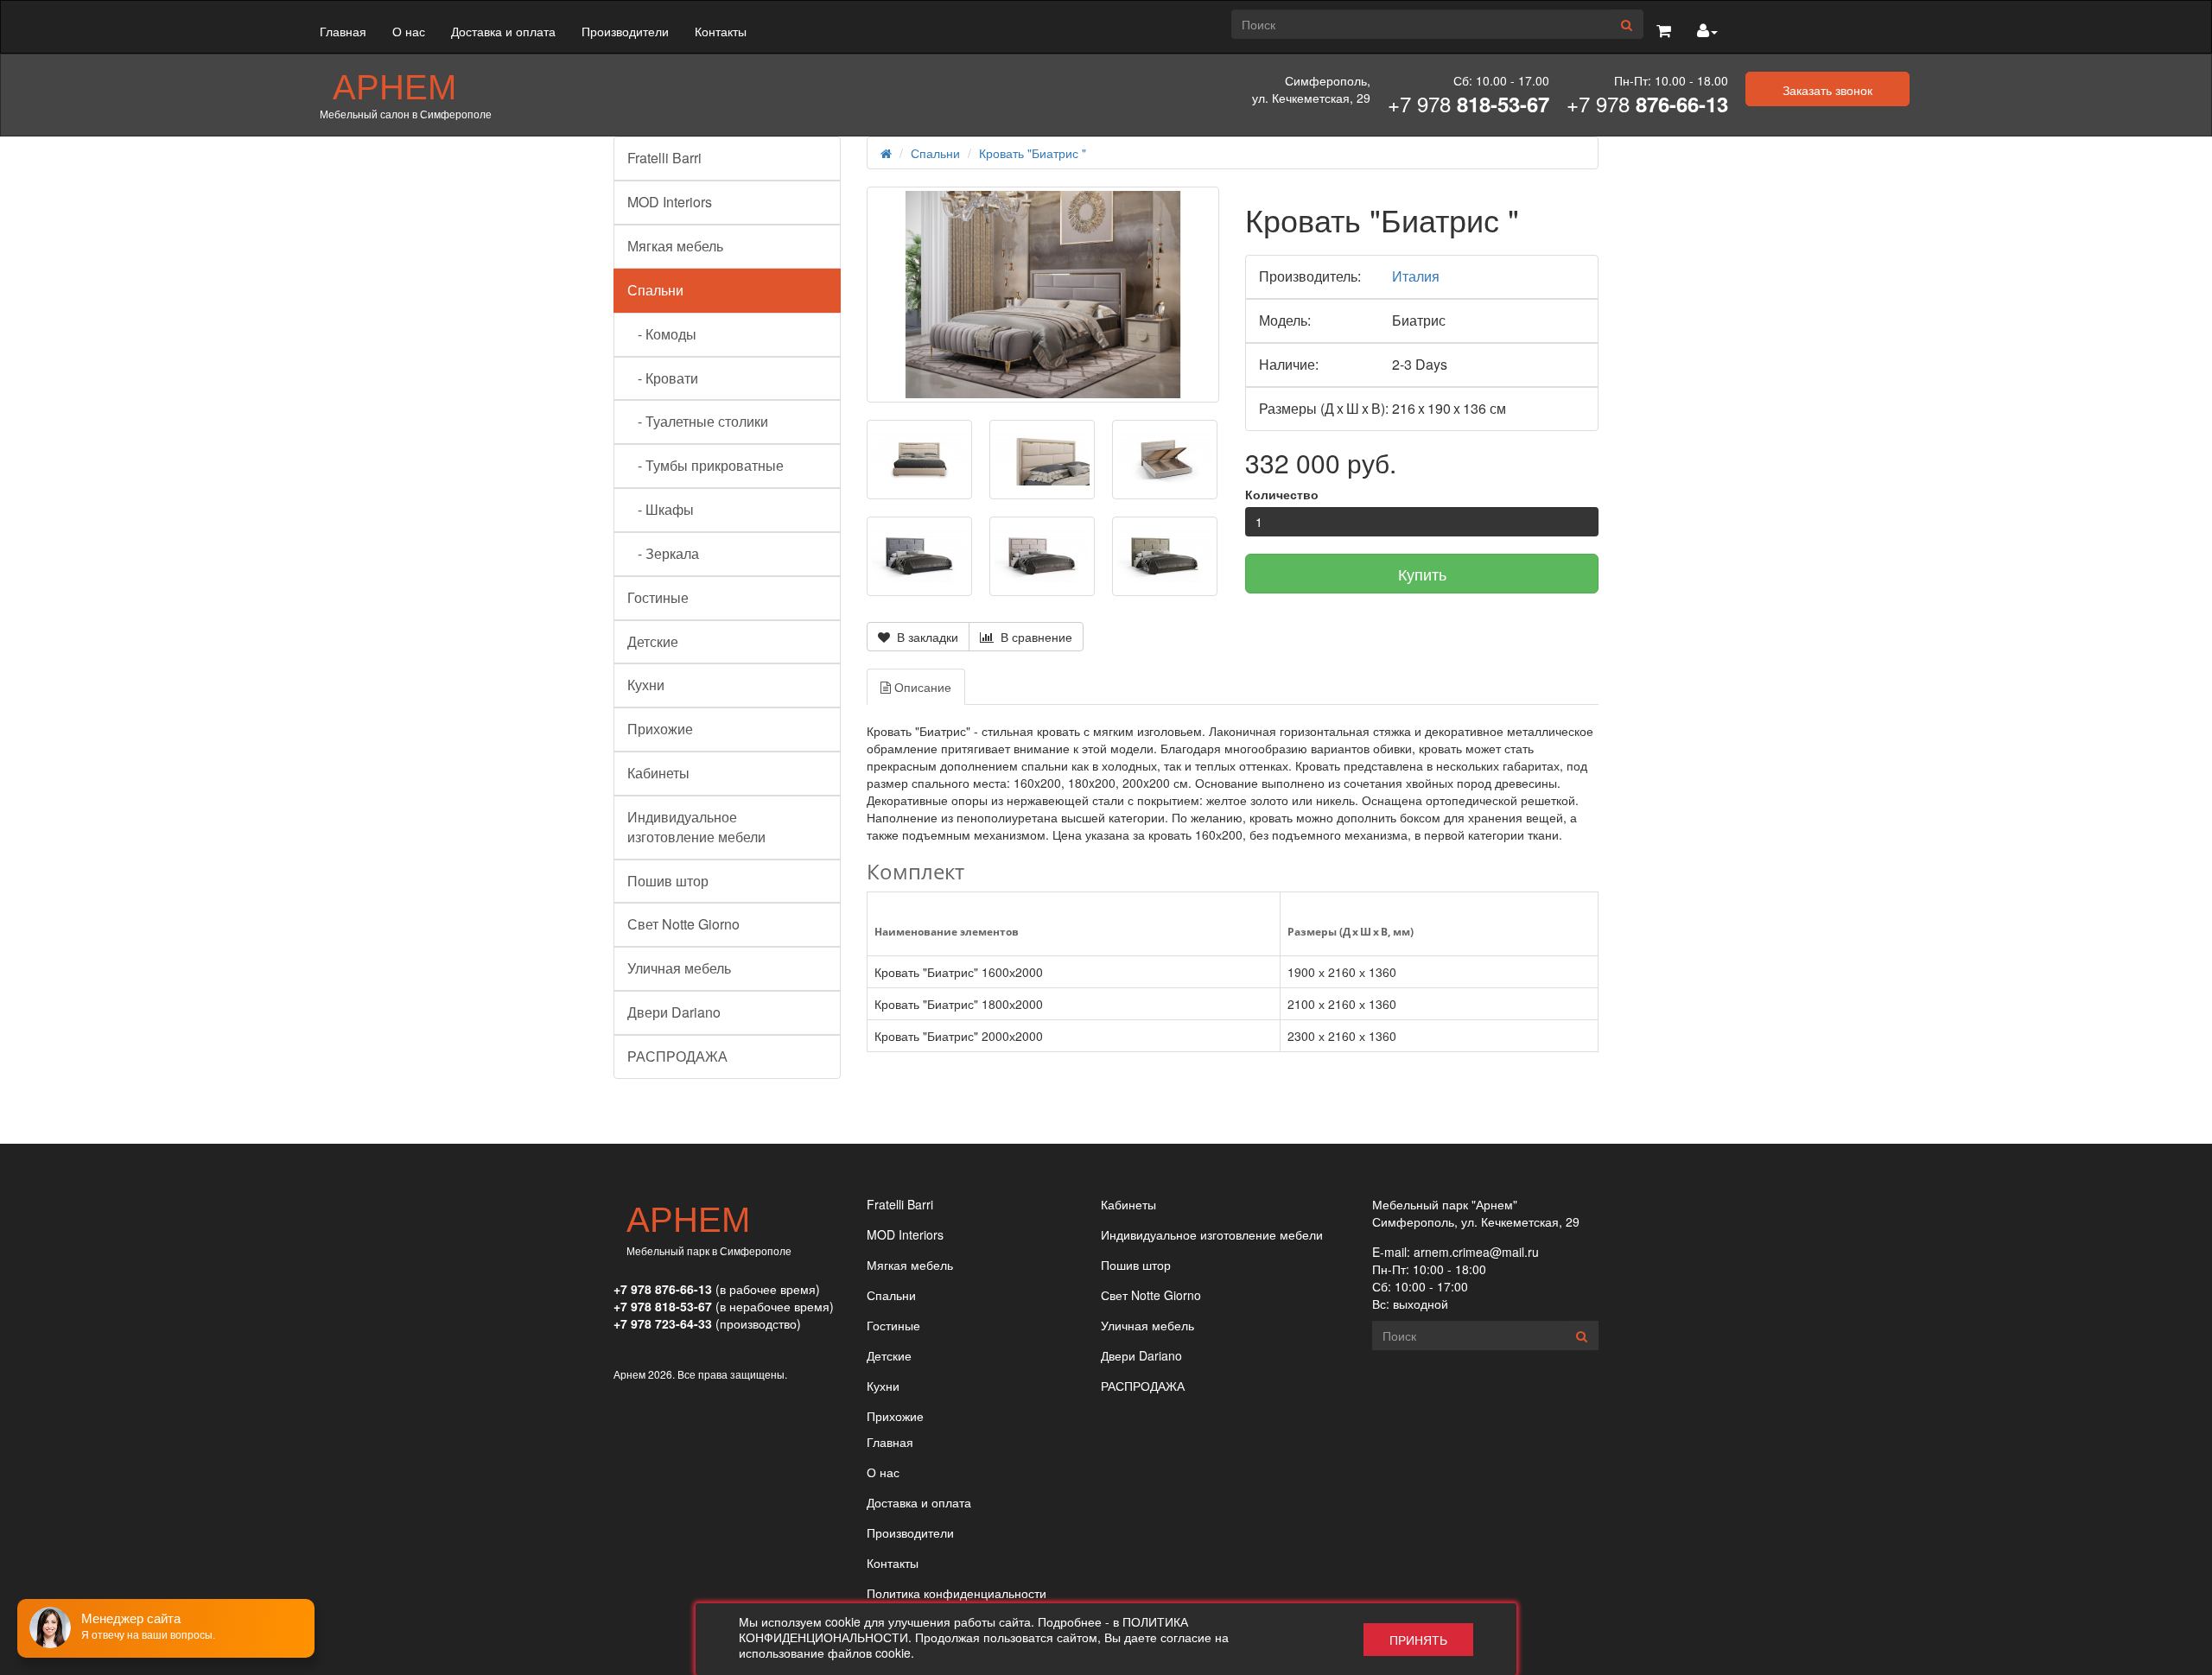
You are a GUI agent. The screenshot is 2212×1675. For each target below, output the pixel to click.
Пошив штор (668, 881)
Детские (653, 641)
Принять (1418, 1640)
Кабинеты (658, 773)
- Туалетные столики (698, 421)
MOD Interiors (670, 202)
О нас (409, 31)
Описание (921, 687)
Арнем (394, 85)
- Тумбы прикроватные (706, 465)
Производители (625, 31)
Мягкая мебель (675, 246)
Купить (1422, 574)
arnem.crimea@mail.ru (1476, 1252)
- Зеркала (663, 553)
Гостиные (658, 597)
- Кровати (663, 378)
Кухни (646, 685)
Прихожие (660, 729)
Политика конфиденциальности (957, 1593)
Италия (1416, 276)
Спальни (655, 290)
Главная (343, 31)
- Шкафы (661, 509)
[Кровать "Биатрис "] (1043, 294)
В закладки (924, 637)
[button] (1664, 31)
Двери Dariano (674, 1012)
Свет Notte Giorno (683, 924)
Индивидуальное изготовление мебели (696, 827)
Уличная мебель (679, 968)
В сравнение (1033, 637)
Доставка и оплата (503, 31)
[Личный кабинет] (1707, 31)
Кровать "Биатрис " (1033, 153)
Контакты (721, 31)
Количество (1282, 494)
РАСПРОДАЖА (677, 1056)
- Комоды (662, 334)
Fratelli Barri (664, 158)
